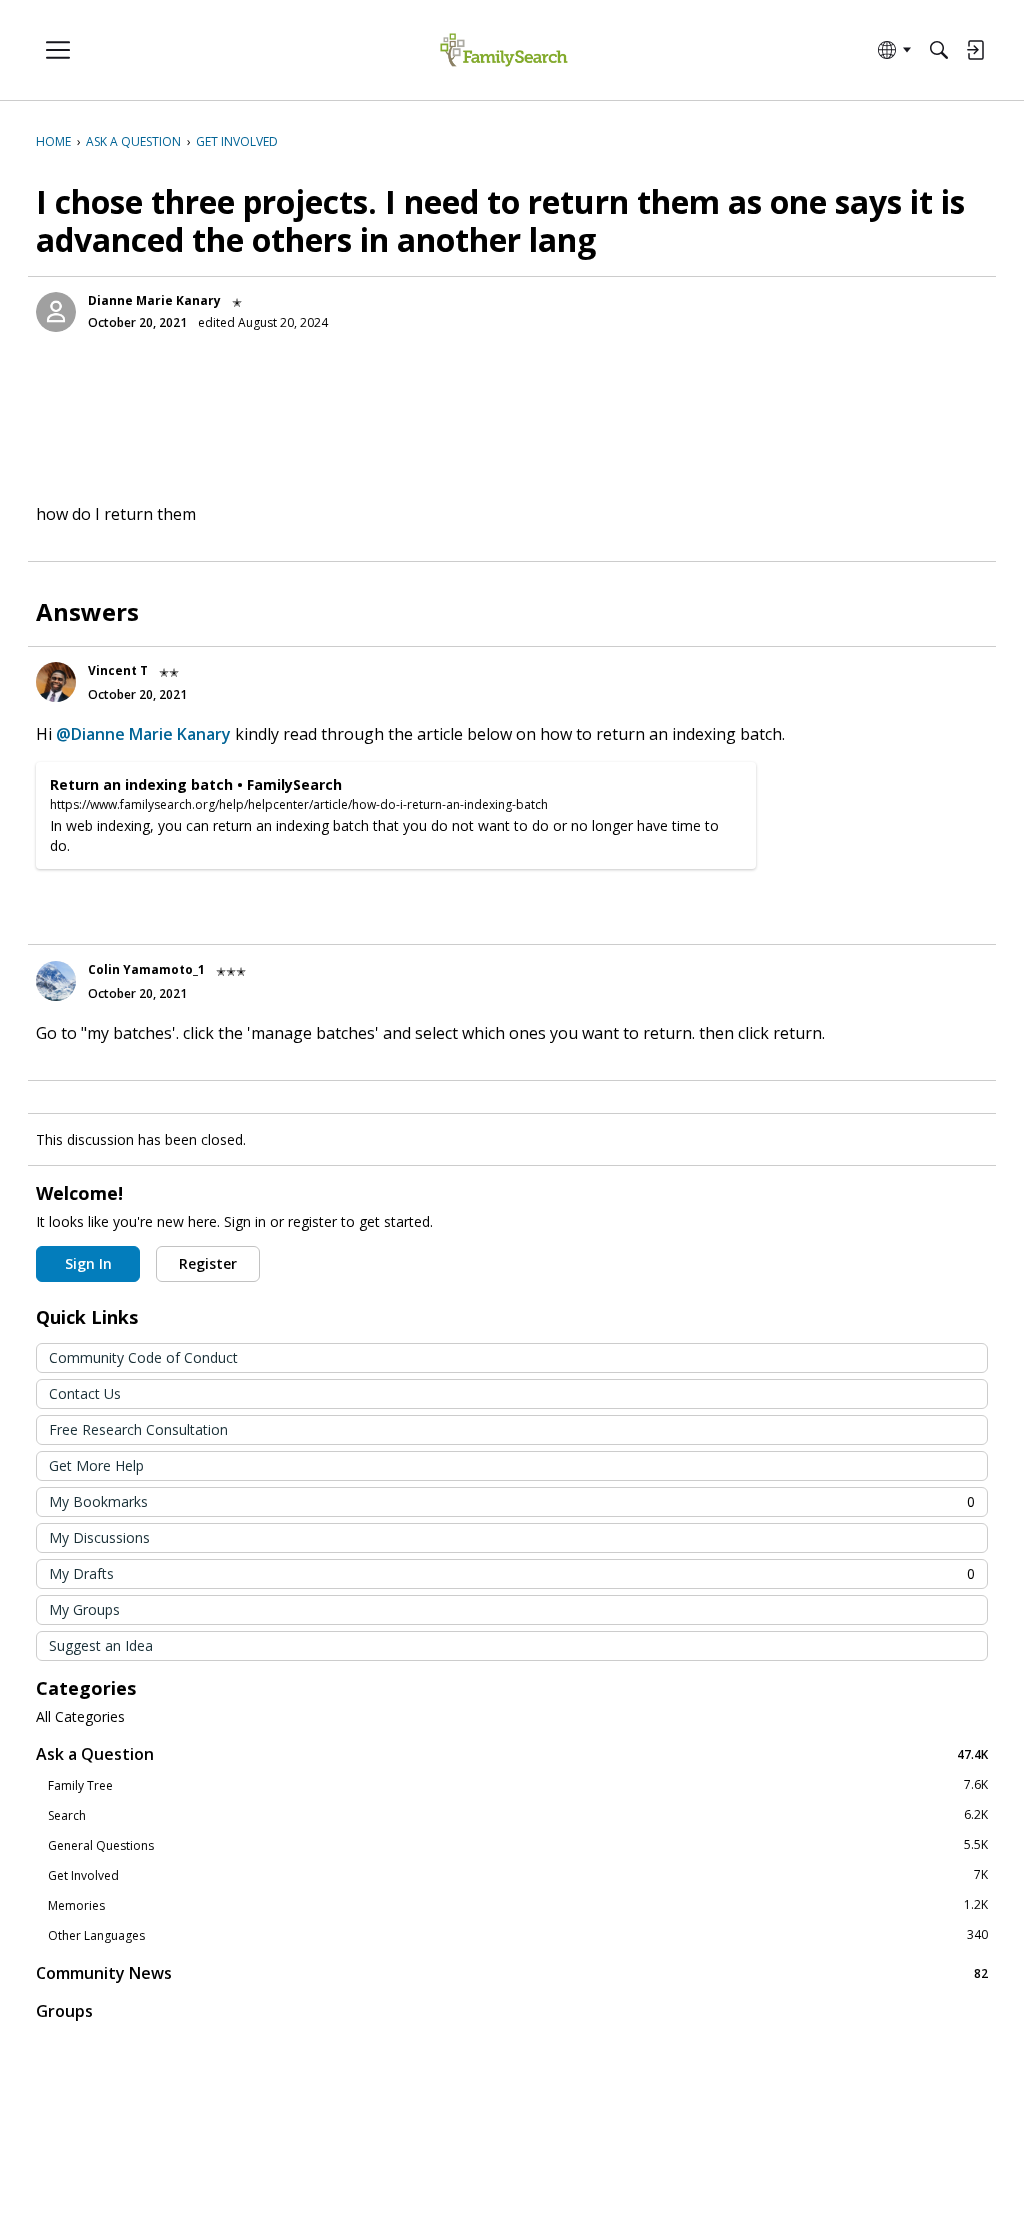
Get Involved (518, 1875)
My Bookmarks (512, 1501)
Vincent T (118, 670)
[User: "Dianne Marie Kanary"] (56, 312)
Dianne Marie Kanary (154, 300)
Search (518, 1815)
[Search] (939, 50)
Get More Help (96, 1465)
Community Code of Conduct (143, 1357)
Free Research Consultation (138, 1429)
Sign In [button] (88, 1263)
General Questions (518, 1845)
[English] (503, 50)
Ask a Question (512, 1753)
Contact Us (85, 1393)
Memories (518, 1905)
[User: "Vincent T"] (56, 682)
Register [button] (208, 1263)
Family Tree (518, 1785)
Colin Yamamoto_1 (146, 969)
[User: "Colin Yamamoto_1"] (56, 981)
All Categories (80, 1717)
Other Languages (518, 1935)
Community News (512, 1972)
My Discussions (99, 1537)
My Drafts (512, 1573)
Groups (64, 2011)
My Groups (84, 1609)
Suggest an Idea (101, 1645)
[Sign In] (975, 50)
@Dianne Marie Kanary (143, 734)
